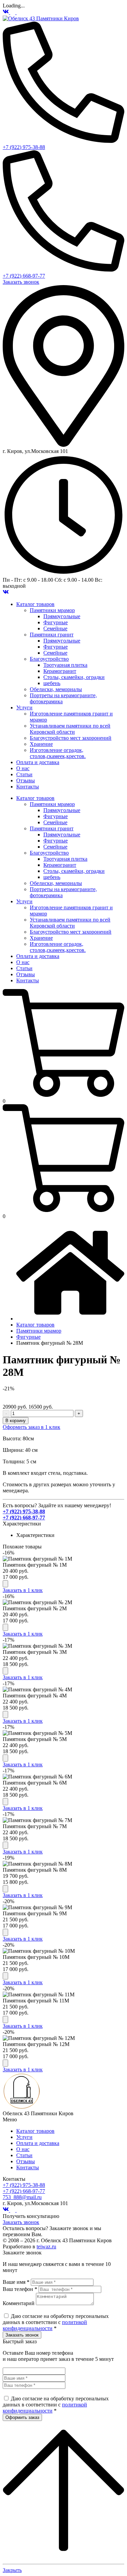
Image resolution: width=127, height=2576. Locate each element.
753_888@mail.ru (22, 2197)
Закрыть (12, 2570)
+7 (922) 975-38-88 (24, 147)
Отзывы (26, 2161)
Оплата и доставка (38, 2143)
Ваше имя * (16, 2282)
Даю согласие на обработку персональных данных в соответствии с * (56, 2322)
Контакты (28, 2167)
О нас (23, 2149)
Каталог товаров (35, 2131)
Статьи (24, 2155)
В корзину (16, 1421)
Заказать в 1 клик (23, 1590)
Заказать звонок (21, 282)
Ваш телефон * (20, 2289)
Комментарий (19, 2303)
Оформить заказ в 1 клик (31, 1427)
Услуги (24, 2137)
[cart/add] (5, 1584)
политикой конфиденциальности (45, 2325)
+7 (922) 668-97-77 (24, 276)
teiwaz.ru (46, 2246)
